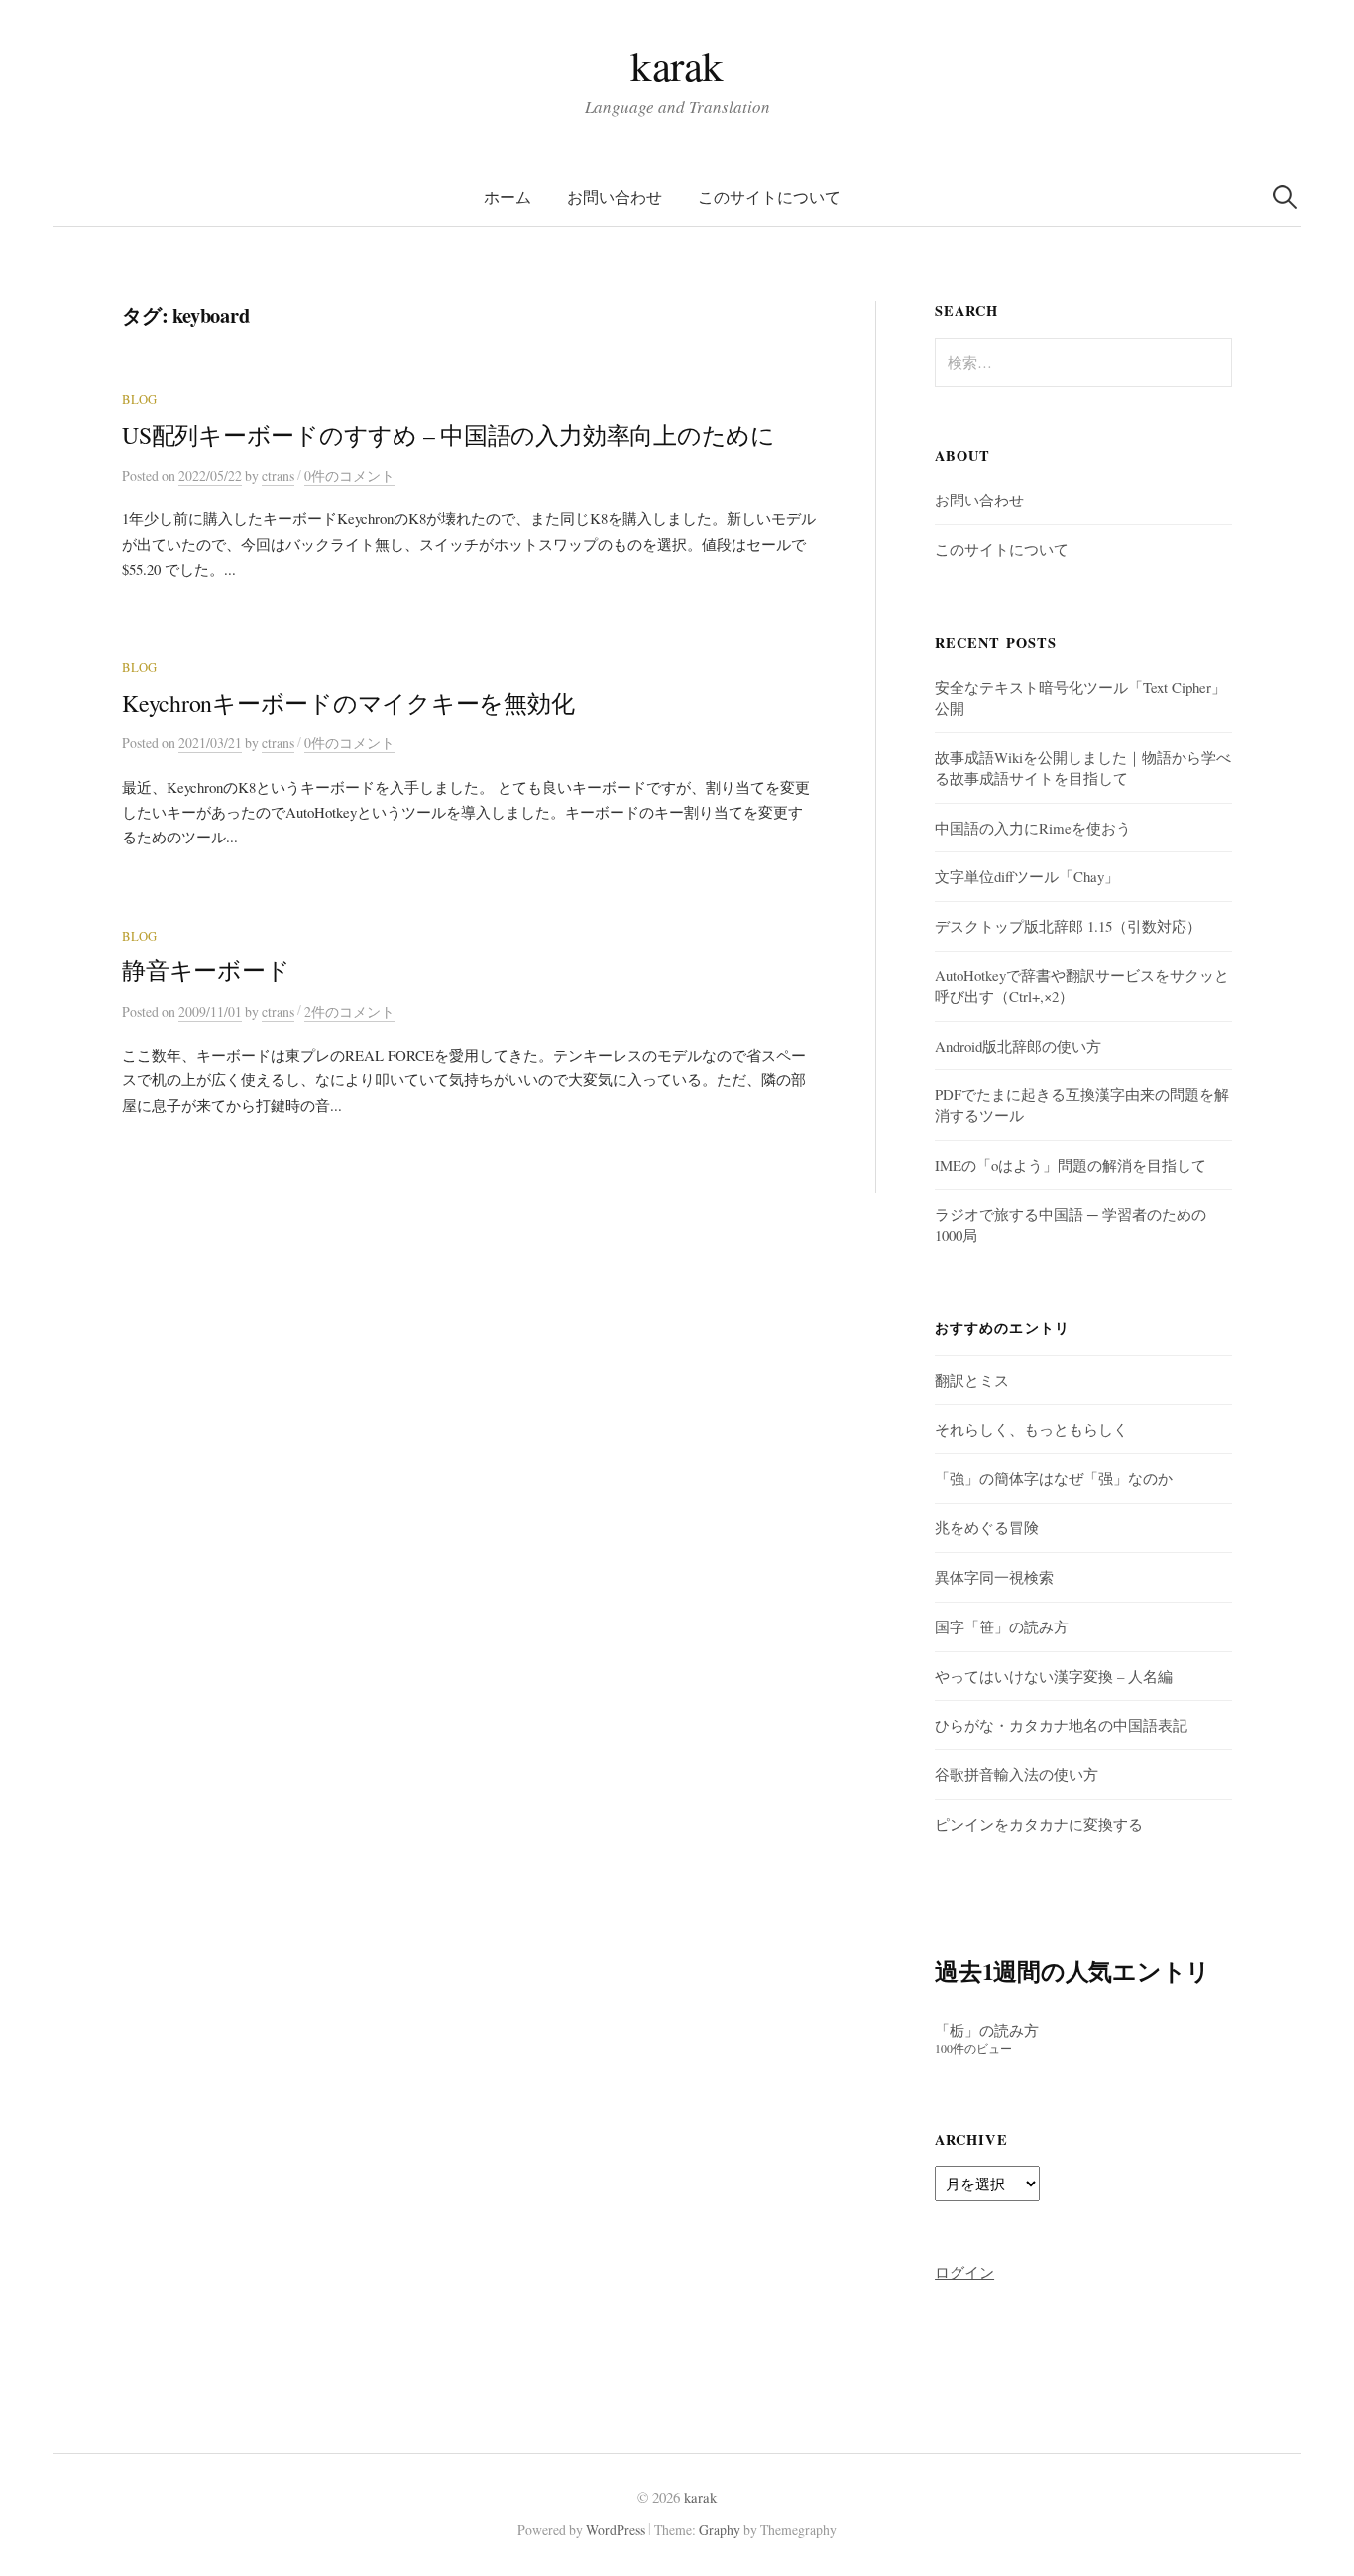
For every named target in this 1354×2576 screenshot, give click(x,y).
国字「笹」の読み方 (1002, 1626)
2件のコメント (349, 1011)
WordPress (616, 2530)
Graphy (720, 2530)
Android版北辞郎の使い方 (1018, 1046)
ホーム (508, 197)
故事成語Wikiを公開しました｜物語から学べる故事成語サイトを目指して (1083, 768)
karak (677, 65)
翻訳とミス (972, 1380)
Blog (139, 400)
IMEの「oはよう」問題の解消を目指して (1071, 1165)
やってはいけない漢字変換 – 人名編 (1054, 1676)
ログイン (964, 2272)
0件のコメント (349, 475)
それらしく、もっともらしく (1031, 1429)
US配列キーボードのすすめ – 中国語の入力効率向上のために (449, 435)
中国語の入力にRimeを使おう (1033, 828)
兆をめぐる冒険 (987, 1527)
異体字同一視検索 (994, 1577)
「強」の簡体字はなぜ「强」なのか (1054, 1478)
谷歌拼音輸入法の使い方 (1016, 1774)
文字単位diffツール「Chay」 (1027, 876)
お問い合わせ (615, 197)
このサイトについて (769, 197)
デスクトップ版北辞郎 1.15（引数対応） (1068, 926)
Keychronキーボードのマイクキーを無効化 (348, 703)
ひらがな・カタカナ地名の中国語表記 (1061, 1725)
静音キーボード (206, 970)
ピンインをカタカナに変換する (1039, 1824)
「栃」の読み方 (987, 2030)
